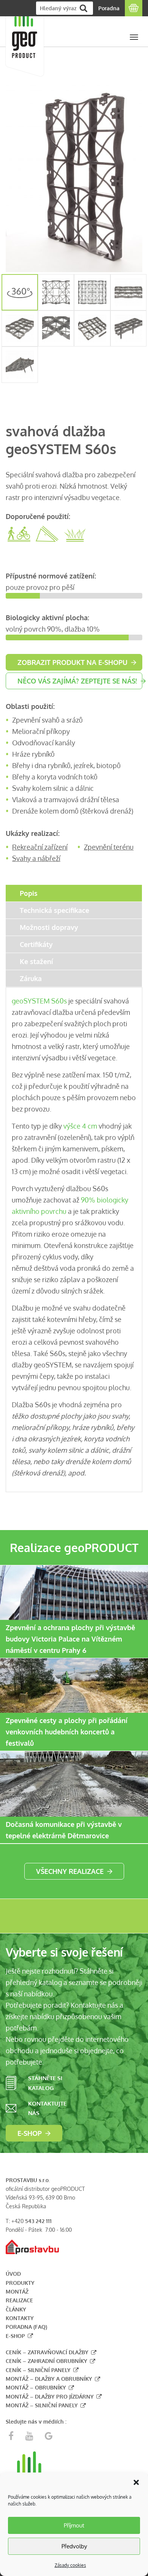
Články (16, 2309)
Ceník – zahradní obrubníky (46, 2361)
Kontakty (20, 2318)
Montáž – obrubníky (36, 2387)
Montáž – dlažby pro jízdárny (50, 2396)
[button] (136, 2482)
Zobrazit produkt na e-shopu (72, 662)
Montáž (17, 2291)
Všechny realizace (70, 1871)
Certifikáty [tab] (36, 944)
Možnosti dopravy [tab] (49, 927)
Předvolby (74, 2546)
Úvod (13, 2274)
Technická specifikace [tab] (54, 910)
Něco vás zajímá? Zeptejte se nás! (77, 681)
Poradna (109, 8)
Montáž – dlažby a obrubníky (49, 2379)
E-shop (30, 2133)
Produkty (20, 2283)
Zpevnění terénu (109, 847)
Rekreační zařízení (40, 847)
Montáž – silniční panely (42, 2405)
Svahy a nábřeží (36, 858)
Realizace (19, 2300)
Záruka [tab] (31, 978)
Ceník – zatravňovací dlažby (47, 2352)
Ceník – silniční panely (38, 2370)
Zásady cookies (70, 2565)
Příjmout (74, 2525)
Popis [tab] (29, 893)
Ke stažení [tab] (36, 961)
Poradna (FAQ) (26, 2327)
